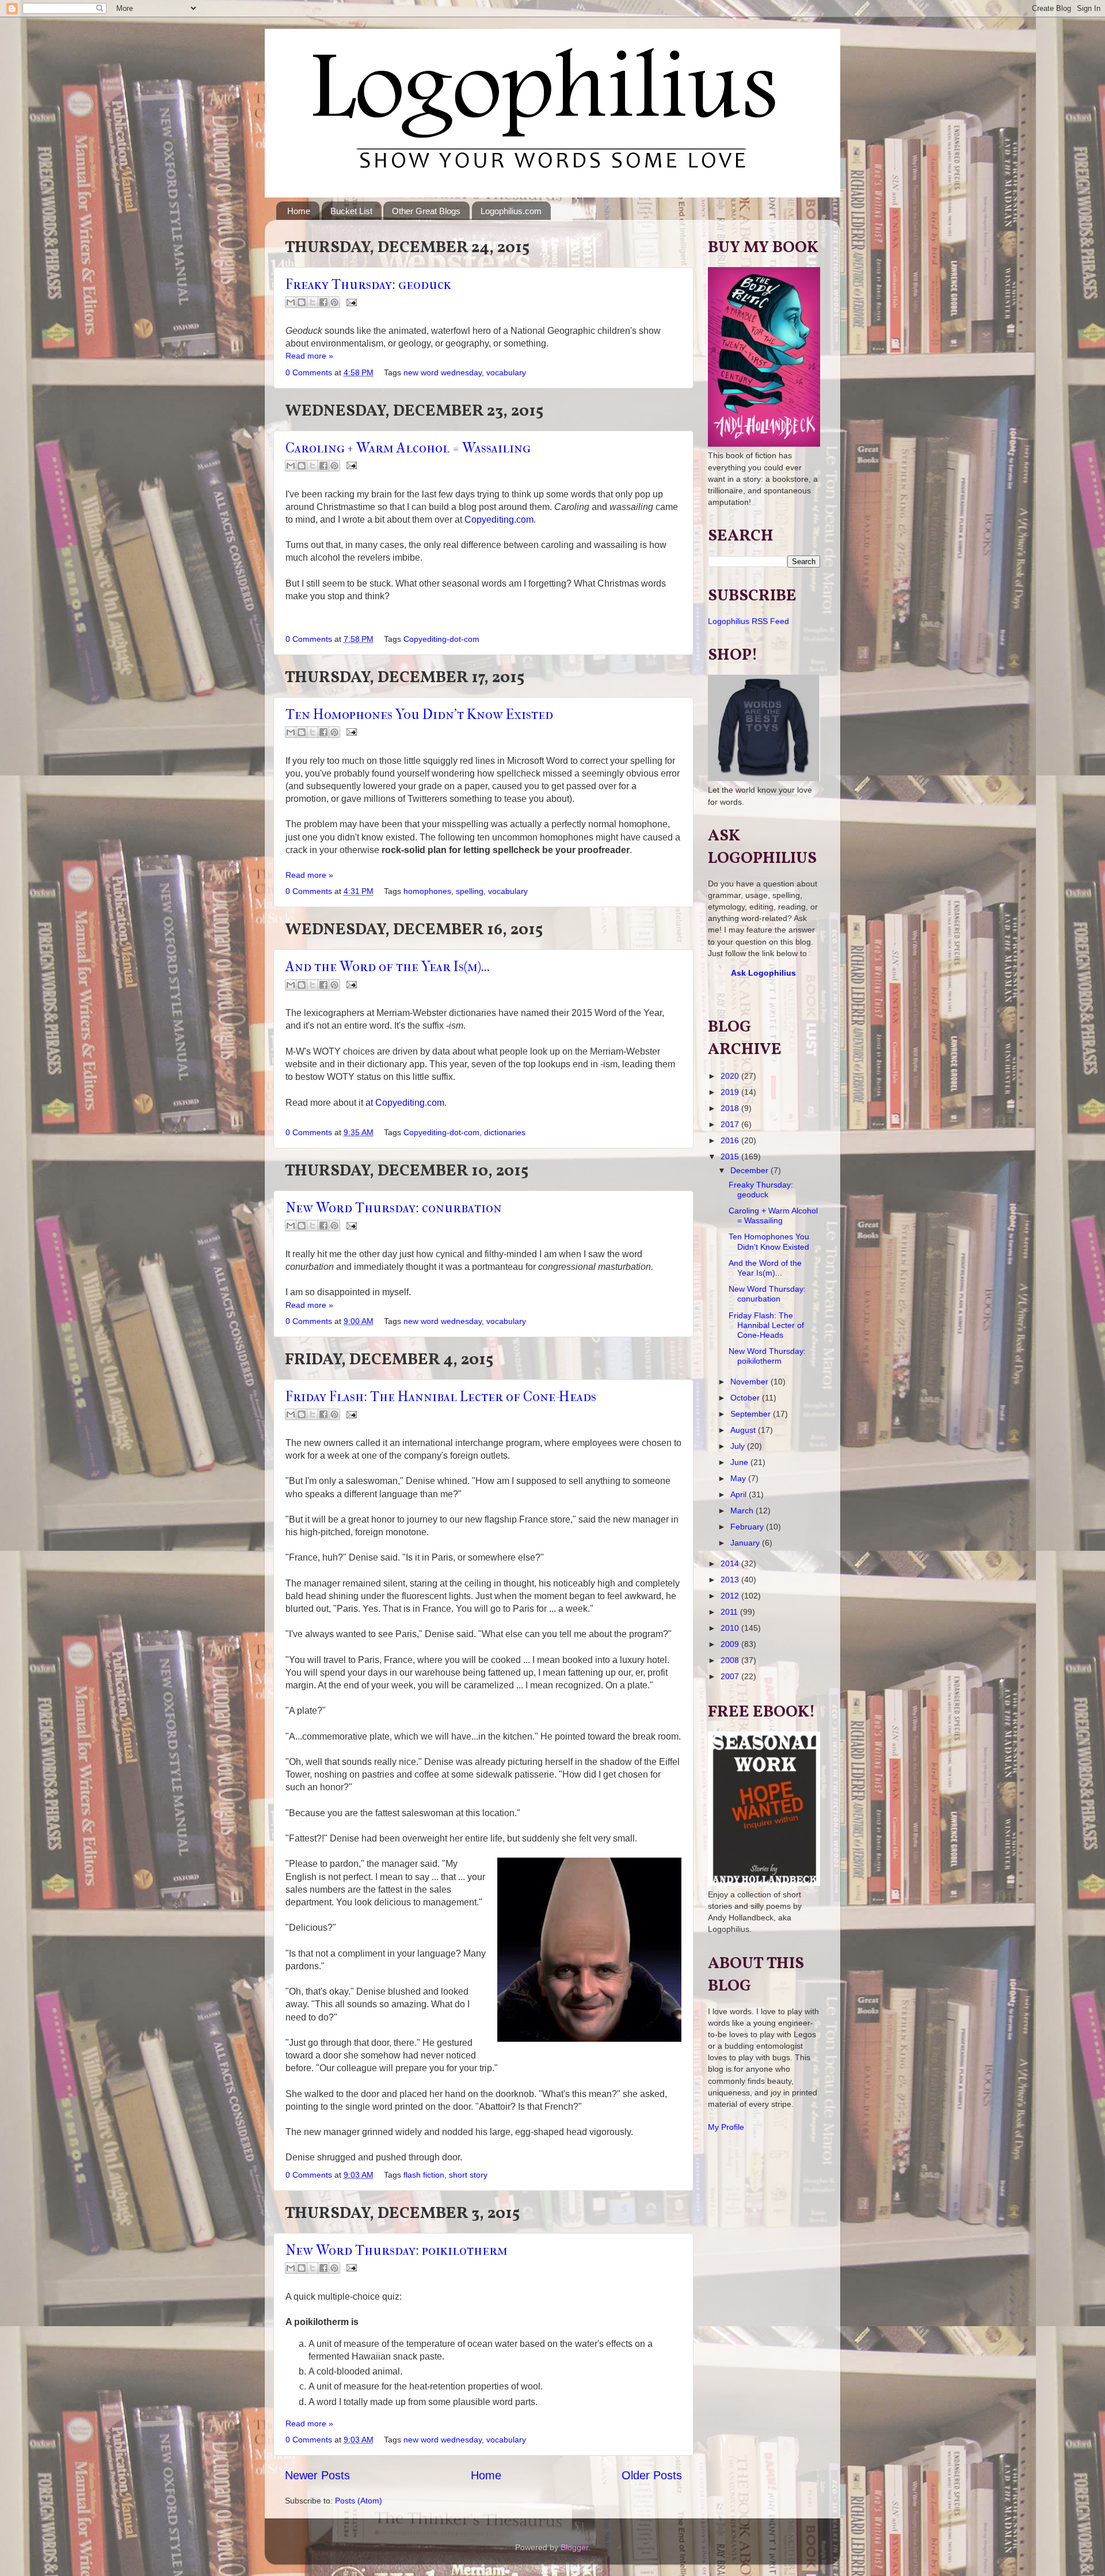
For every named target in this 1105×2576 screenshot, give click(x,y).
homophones (427, 891)
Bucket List (351, 211)
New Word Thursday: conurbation (394, 1208)
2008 (731, 1660)
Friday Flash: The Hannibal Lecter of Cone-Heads (441, 1397)
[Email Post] (350, 302)
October (746, 1398)
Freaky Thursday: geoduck (368, 284)
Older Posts (652, 2475)
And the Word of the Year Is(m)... (388, 967)
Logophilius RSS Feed (748, 621)
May (739, 1478)
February (748, 1527)
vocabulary (506, 372)
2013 (731, 1580)
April (740, 1494)
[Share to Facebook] (323, 302)
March (743, 1510)
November (750, 1382)
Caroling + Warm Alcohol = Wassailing (408, 448)
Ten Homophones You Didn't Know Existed (419, 714)
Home (299, 211)
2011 (730, 1612)
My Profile (726, 2127)
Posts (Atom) (359, 2501)
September (752, 1414)
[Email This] (291, 302)
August (744, 1430)
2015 (731, 1156)
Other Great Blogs (426, 211)
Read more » (309, 356)
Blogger (574, 2547)
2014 (731, 1563)
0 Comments (309, 372)
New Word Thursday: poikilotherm (397, 2250)
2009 (731, 1644)
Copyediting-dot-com (441, 639)
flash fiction (424, 2175)
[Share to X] (313, 302)
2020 (731, 1076)
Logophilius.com (511, 211)
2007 (731, 1676)
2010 (731, 1628)
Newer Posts (317, 2475)
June (740, 1462)
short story (468, 2175)
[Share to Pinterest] (334, 302)
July (739, 1446)
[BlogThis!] (302, 302)
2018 (731, 1108)
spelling (470, 891)
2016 (731, 1140)
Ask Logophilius (763, 973)
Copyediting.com (499, 520)
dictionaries (505, 1132)
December (750, 1170)
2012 (731, 1596)
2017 (731, 1124)
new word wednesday (443, 372)
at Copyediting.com (405, 1103)
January (746, 1543)
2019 (731, 1092)
